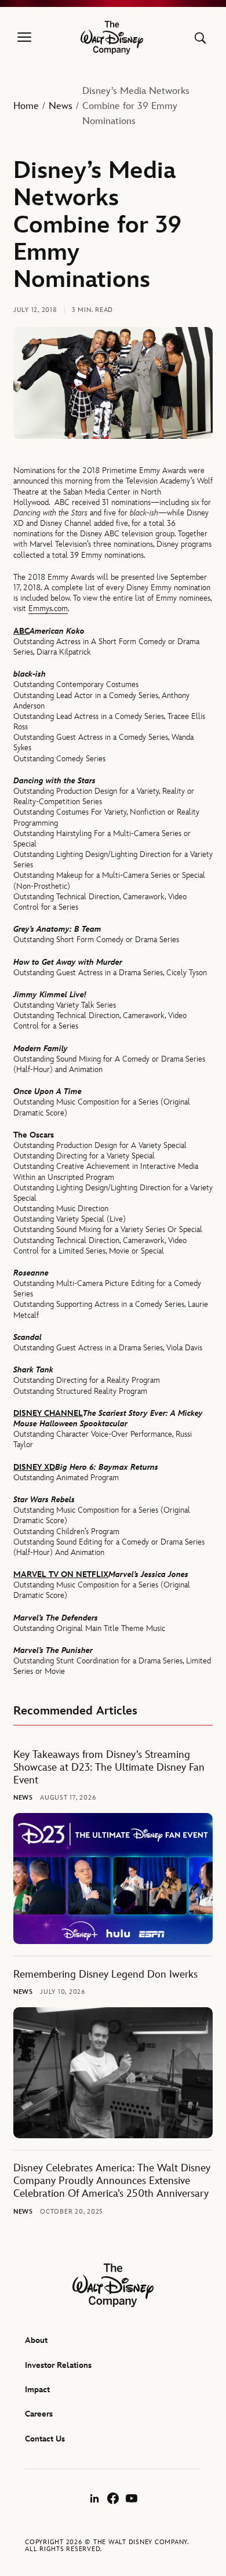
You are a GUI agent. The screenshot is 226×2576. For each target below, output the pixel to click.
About (36, 2340)
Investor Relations (58, 2365)
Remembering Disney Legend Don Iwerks (105, 1974)
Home (26, 106)
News (61, 106)
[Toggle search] (200, 38)
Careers (39, 2414)
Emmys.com (48, 608)
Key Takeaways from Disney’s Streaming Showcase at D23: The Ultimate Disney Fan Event (109, 1767)
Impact (37, 2390)
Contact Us (45, 2439)
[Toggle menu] (24, 38)
